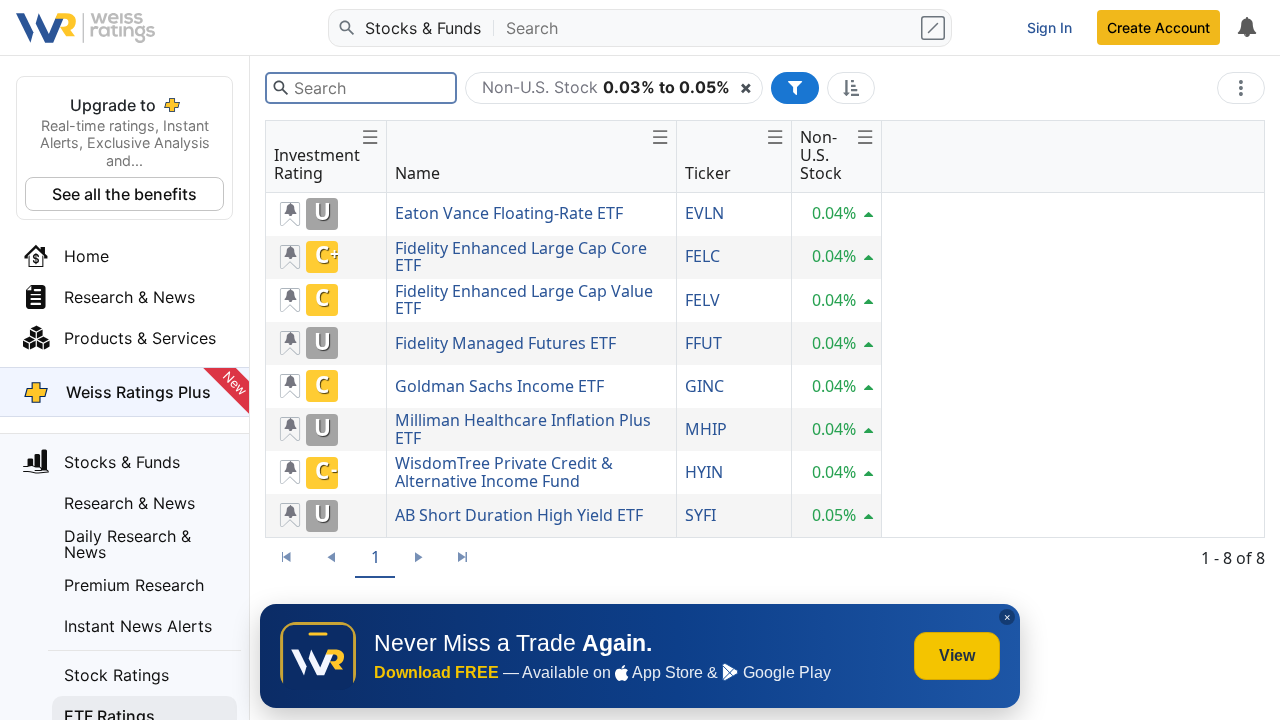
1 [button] (375, 557)
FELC (702, 256)
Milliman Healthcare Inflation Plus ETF (523, 429)
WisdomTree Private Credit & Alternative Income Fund (504, 472)
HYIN (704, 472)
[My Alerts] (1246, 28)
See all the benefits (124, 194)
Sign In (1049, 27)
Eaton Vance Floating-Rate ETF (509, 213)
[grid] (574, 365)
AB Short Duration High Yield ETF (519, 515)
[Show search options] (935, 28)
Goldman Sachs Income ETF (499, 386)
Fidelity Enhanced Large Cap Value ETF (524, 300)
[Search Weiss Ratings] (345, 28)
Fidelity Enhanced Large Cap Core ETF (521, 257)
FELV (702, 300)
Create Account (1158, 27)
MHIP (706, 429)
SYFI (700, 515)
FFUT (703, 343)
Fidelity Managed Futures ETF (505, 343)
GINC (704, 386)
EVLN (704, 213)
